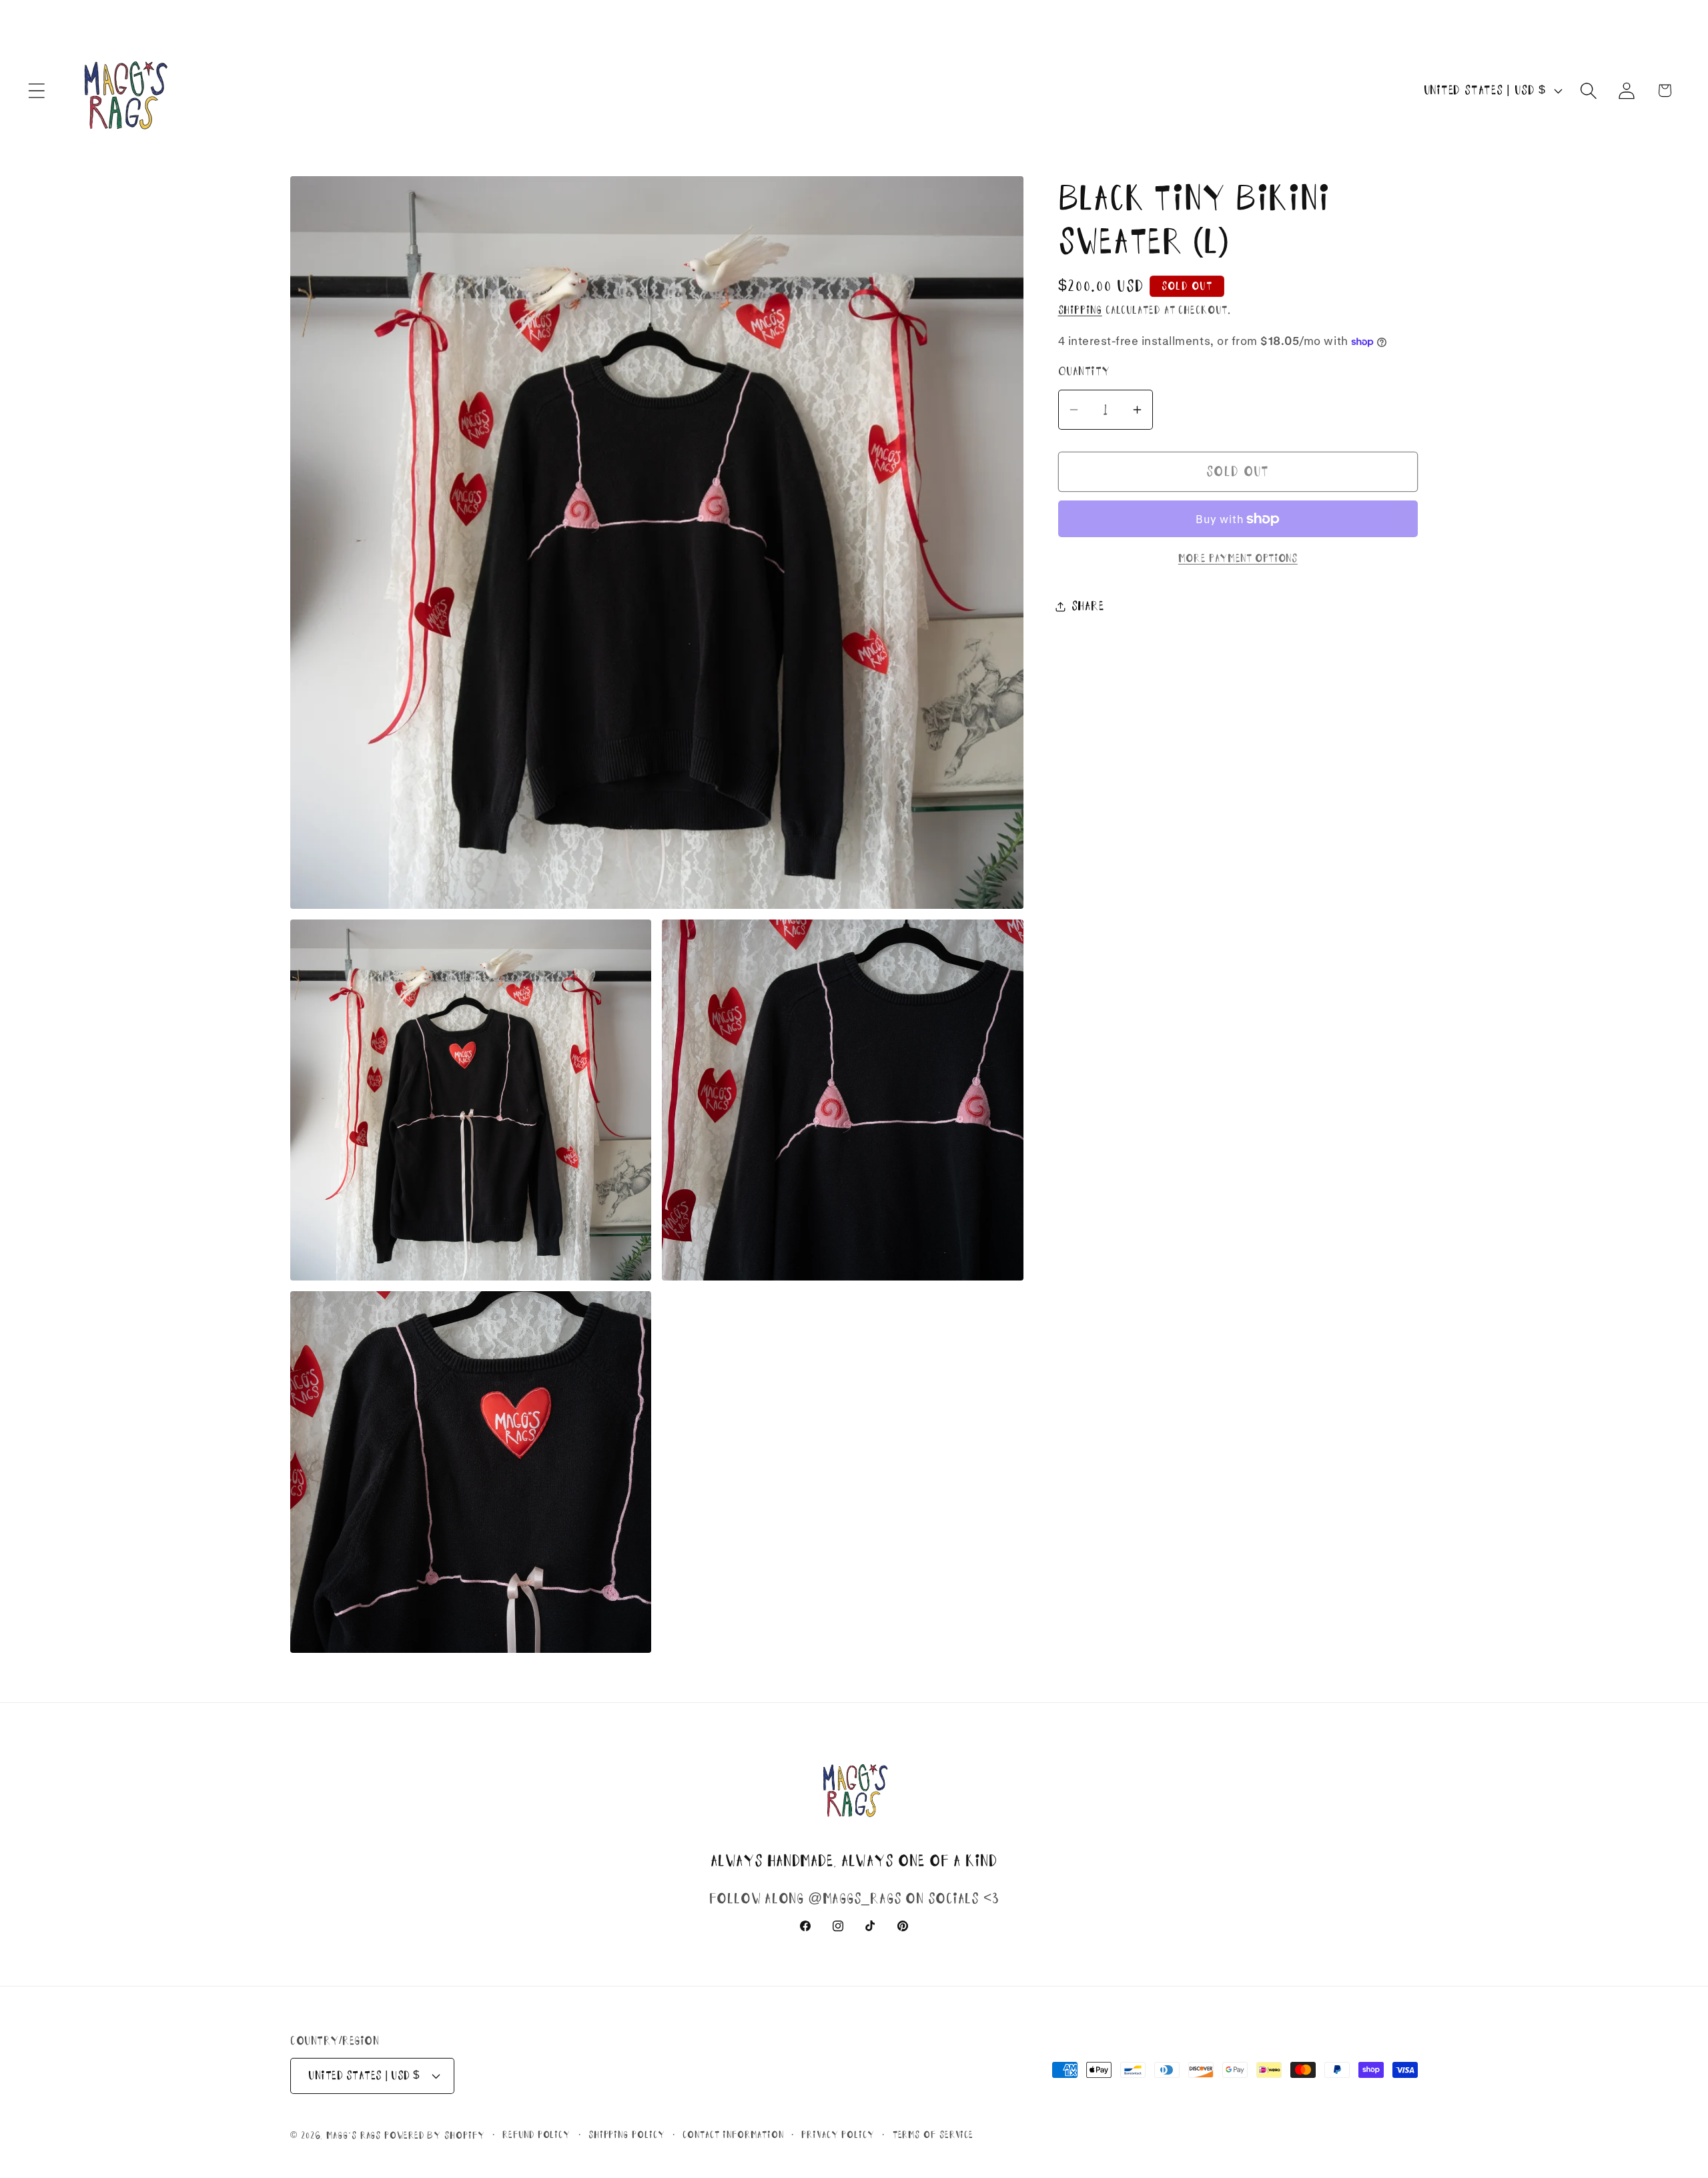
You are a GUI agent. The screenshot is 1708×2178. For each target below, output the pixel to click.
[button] (36, 90)
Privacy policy (838, 2135)
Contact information (733, 2135)
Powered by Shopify (434, 2135)
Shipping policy (627, 2135)
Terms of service (933, 2135)
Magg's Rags (355, 2135)
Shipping (1080, 310)
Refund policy (536, 2135)
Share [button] (1088, 606)
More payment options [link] (1238, 558)
